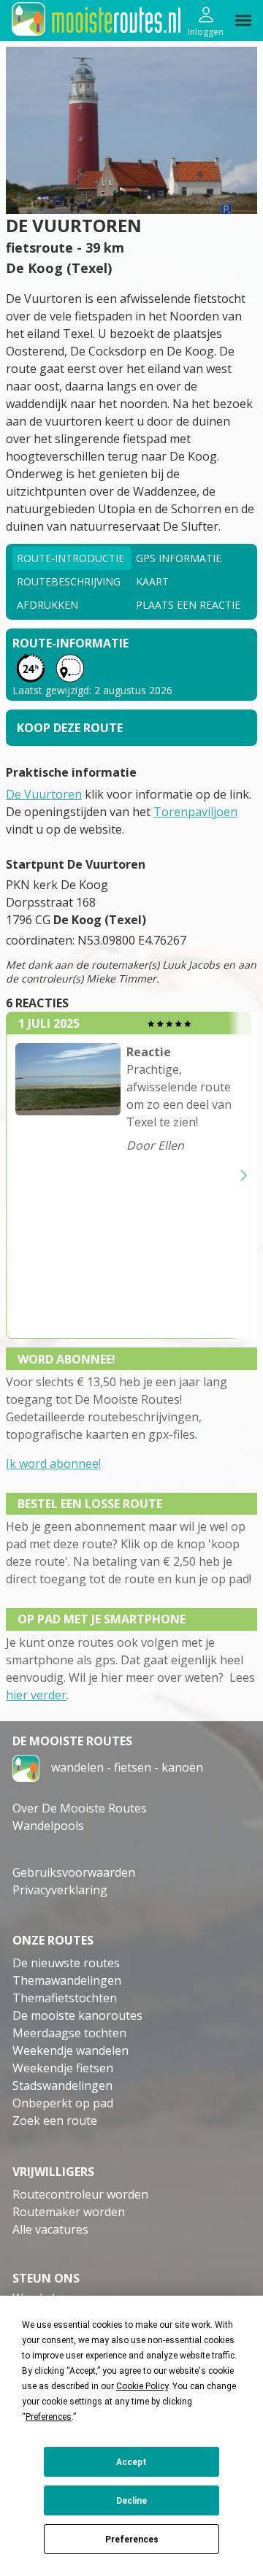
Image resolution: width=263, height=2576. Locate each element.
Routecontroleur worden (80, 2194)
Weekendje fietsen (63, 2068)
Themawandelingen (67, 1980)
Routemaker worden (69, 2212)
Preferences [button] (49, 2417)
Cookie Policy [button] (142, 2386)
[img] (243, 20)
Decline (131, 2501)
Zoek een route (55, 2121)
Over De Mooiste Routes (80, 1808)
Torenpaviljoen (195, 812)
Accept (131, 2462)
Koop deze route (70, 728)
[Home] (26, 1767)
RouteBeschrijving (69, 581)
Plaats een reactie (188, 605)
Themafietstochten (65, 1998)
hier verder (36, 1695)
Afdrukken (47, 605)
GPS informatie (179, 558)
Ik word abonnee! (53, 1464)
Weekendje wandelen (70, 2050)
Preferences (132, 2540)
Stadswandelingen (62, 2085)
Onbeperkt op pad (63, 2103)
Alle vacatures (50, 2229)
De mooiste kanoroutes (77, 2015)
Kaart (152, 581)
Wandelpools (48, 1826)
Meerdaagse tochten (69, 2033)
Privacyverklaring (60, 1890)
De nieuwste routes (66, 1963)
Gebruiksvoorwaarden (74, 1872)
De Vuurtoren (44, 794)
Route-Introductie (70, 558)
